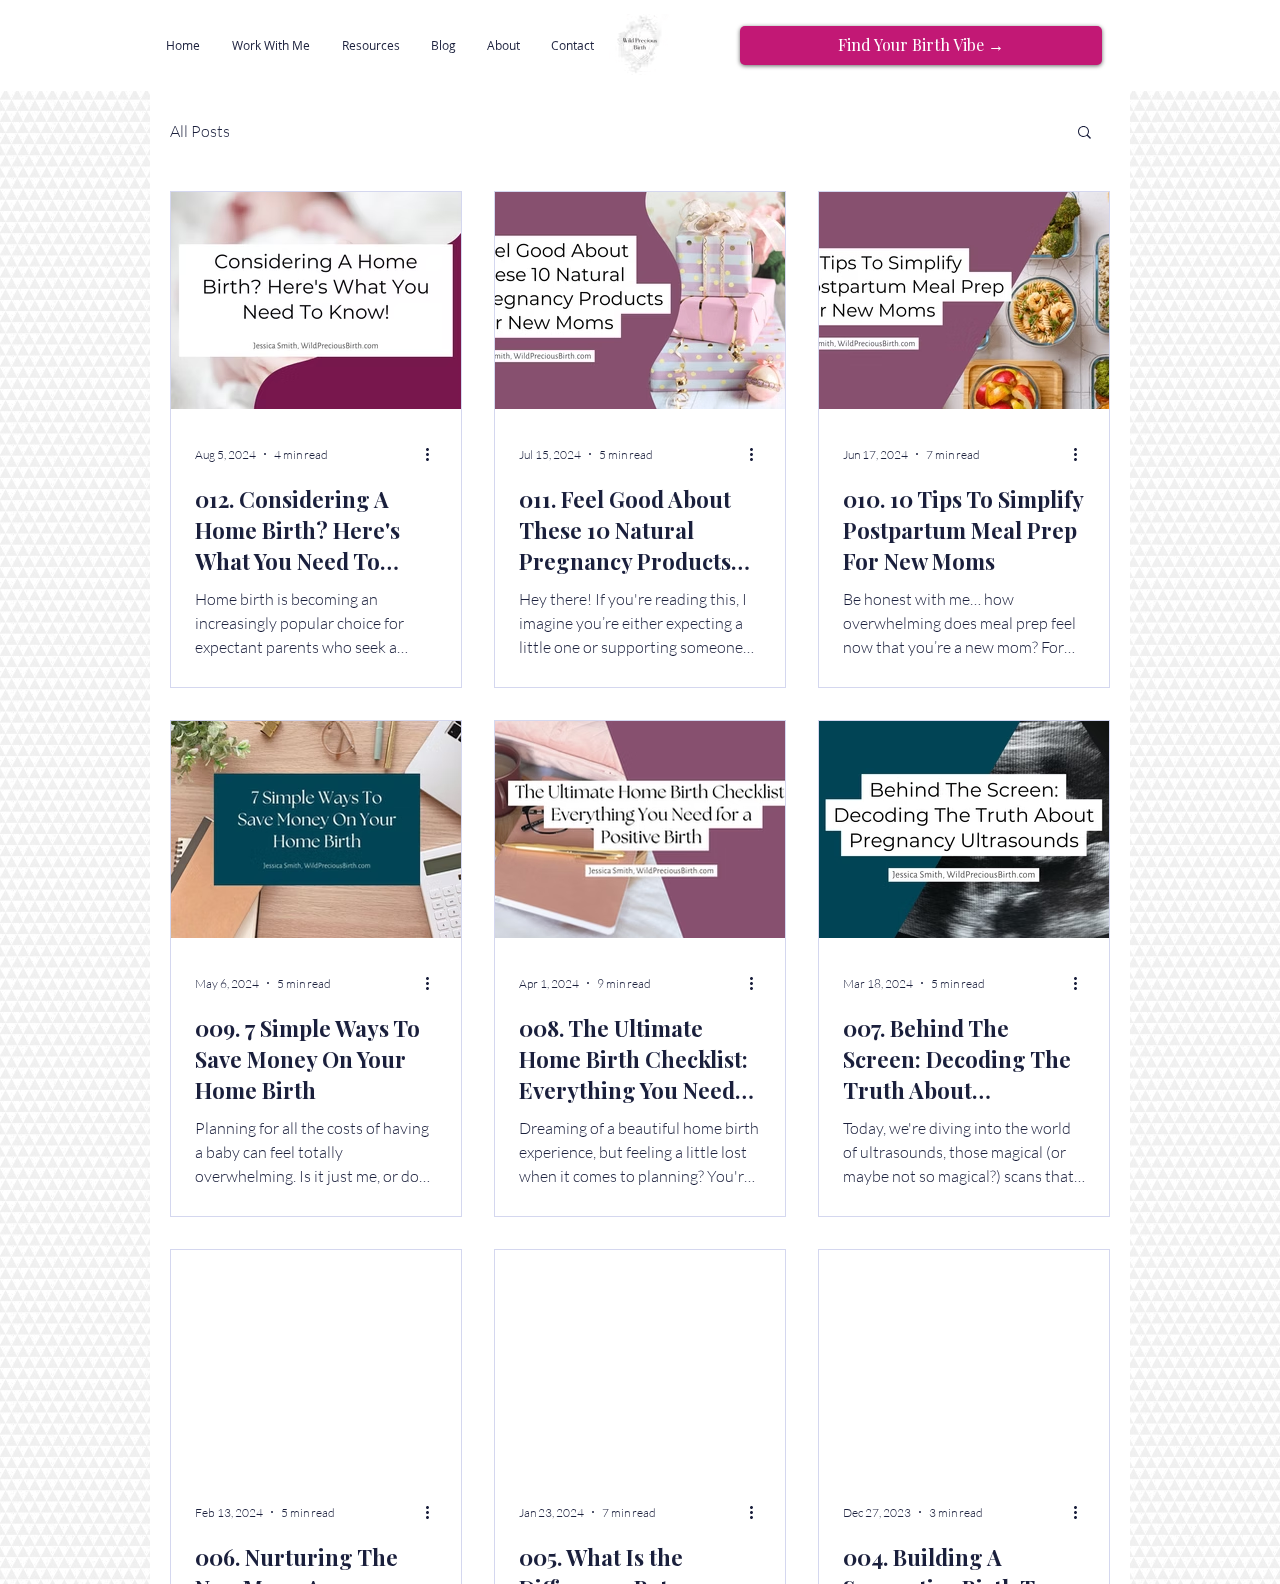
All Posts (200, 131)
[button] (271, 45)
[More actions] (434, 454)
